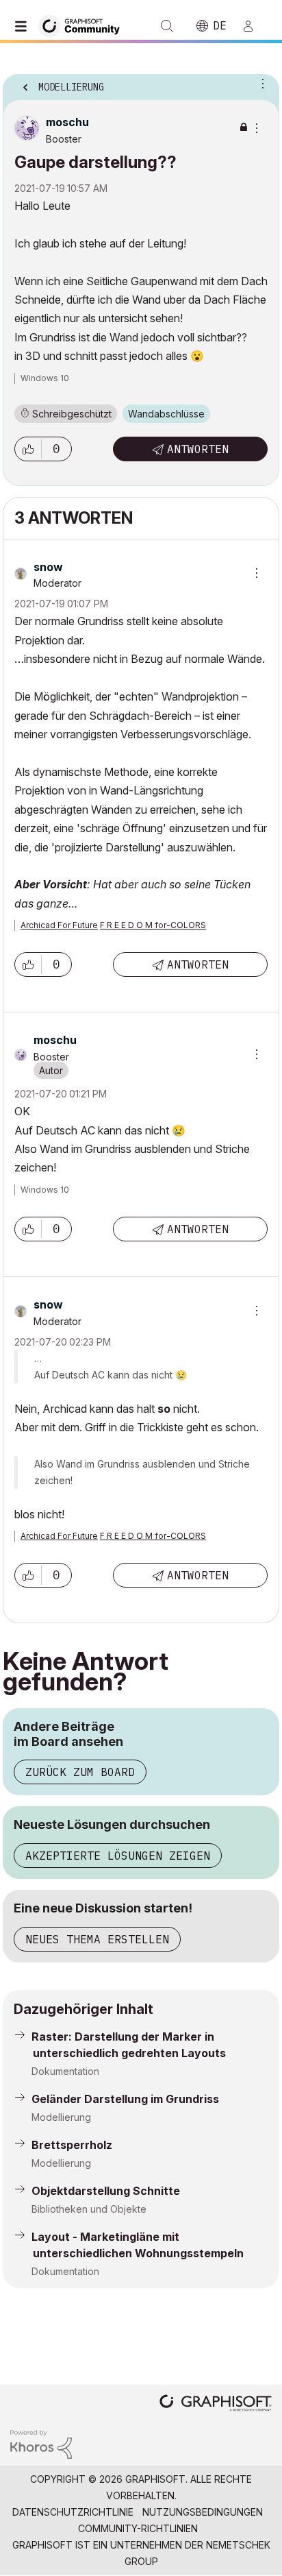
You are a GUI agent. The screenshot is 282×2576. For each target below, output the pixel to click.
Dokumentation (65, 2071)
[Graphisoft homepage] (216, 2404)
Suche (167, 26)
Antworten (198, 449)
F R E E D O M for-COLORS (153, 925)
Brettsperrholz (72, 2145)
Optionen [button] (260, 83)
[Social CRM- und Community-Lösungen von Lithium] (41, 2443)
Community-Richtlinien (138, 2528)
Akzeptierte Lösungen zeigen (118, 1856)
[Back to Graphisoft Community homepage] (84, 25)
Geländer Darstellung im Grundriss (125, 2099)
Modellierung (61, 2117)
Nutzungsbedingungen (203, 2512)
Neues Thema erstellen (97, 1939)
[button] (28, 449)
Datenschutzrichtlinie (73, 2512)
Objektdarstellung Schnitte (106, 2191)
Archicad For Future (59, 925)
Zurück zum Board (80, 1772)
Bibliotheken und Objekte (89, 2209)
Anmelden (254, 26)
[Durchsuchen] (24, 26)
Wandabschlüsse (166, 414)
